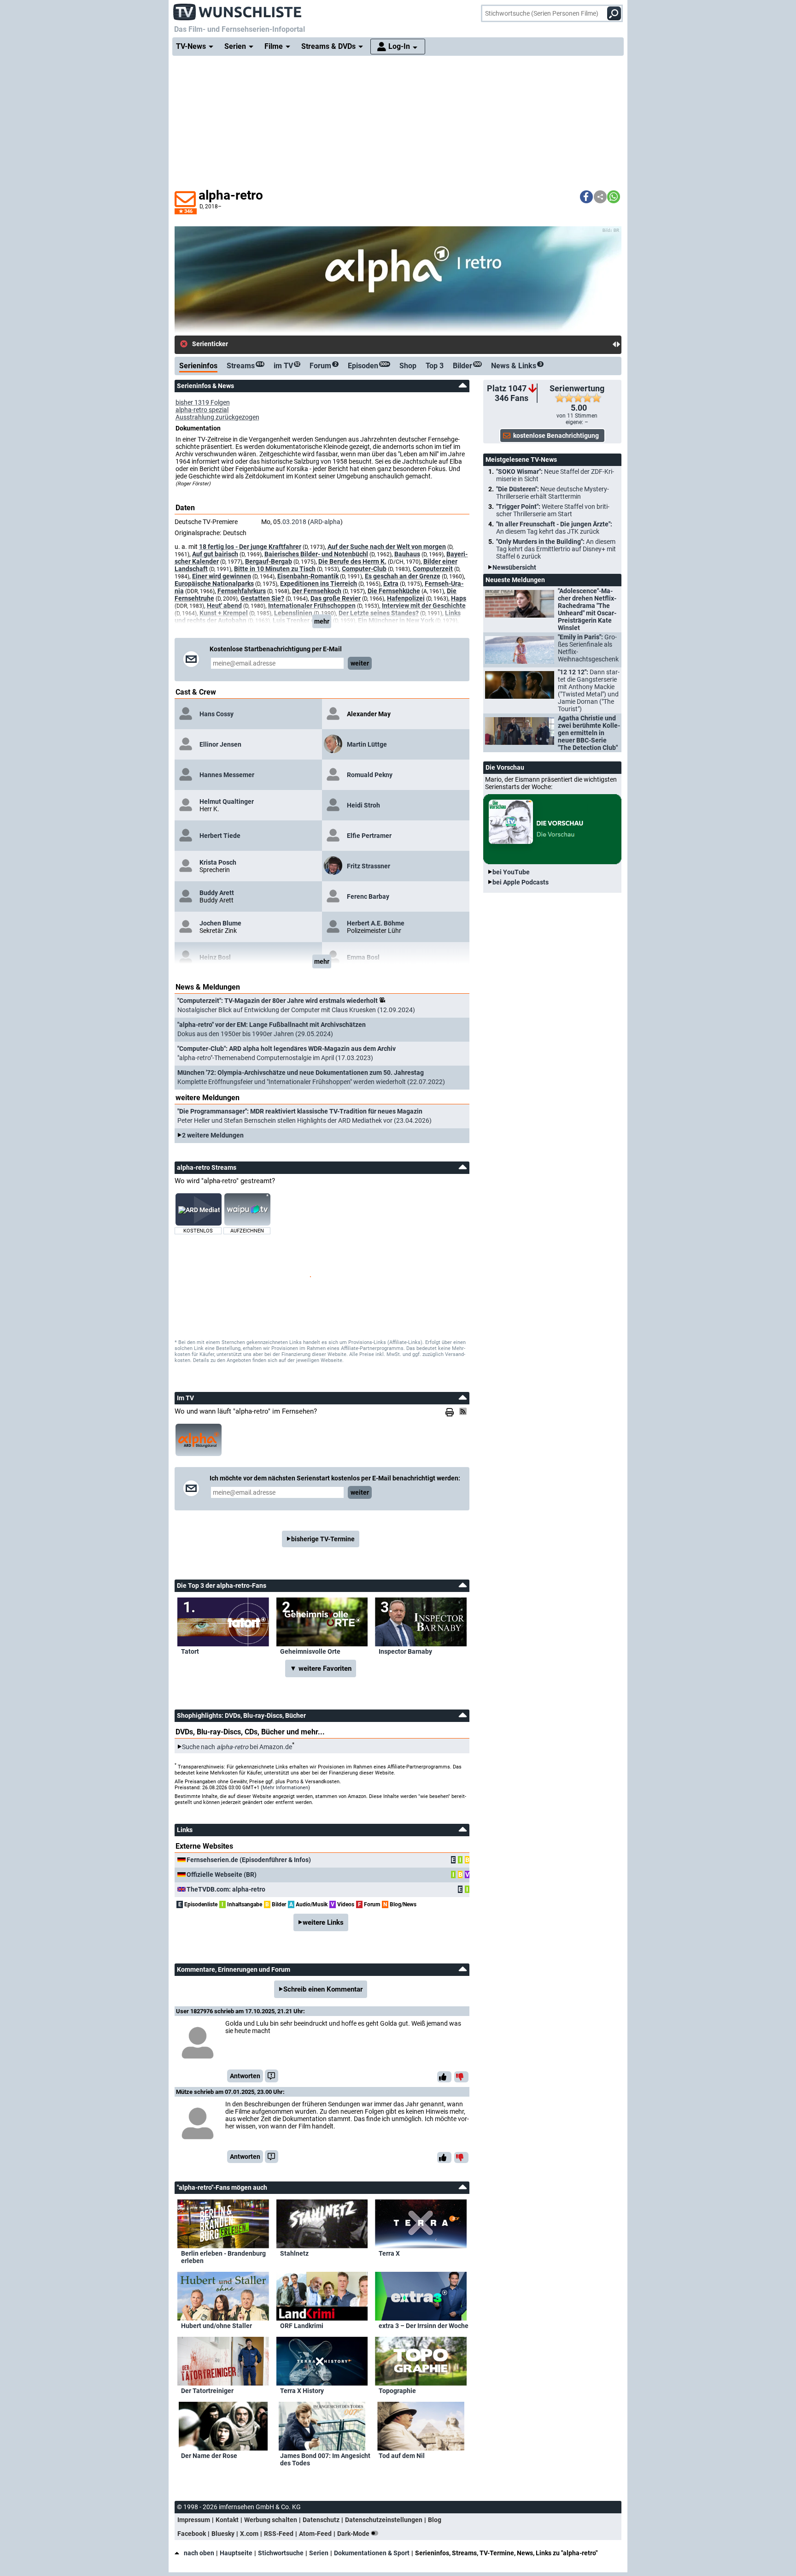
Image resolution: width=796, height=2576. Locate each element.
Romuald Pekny (370, 775)
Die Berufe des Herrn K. (352, 561)
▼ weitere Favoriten (321, 1668)
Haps (459, 598)
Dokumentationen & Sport (372, 2553)
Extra (391, 584)
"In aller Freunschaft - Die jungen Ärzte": (554, 528)
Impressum (194, 2520)
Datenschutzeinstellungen (384, 2520)
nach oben (199, 2553)
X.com (249, 2534)
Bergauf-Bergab (269, 561)
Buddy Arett (217, 893)
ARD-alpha (325, 522)
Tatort (190, 1651)
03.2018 (294, 522)
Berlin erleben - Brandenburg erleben (223, 2257)
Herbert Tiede (220, 836)
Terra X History (302, 2391)
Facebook (192, 2534)
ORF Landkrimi (302, 2326)
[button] (586, 197)
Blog (435, 2520)
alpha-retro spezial (202, 410)
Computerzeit (433, 569)
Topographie (397, 2391)
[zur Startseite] (238, 9)
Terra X (389, 2253)
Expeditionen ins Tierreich (319, 584)
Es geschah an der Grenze (403, 576)
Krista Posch (218, 862)
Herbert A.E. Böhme (376, 923)
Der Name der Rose (209, 2456)
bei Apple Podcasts (521, 882)
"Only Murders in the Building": (556, 549)
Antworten (245, 2076)
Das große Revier (336, 598)
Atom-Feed (315, 2534)
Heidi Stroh (363, 805)
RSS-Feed (279, 2534)
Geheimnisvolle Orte (310, 1651)
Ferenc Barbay (368, 896)
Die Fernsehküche (394, 591)
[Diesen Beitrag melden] (272, 2076)
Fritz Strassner (369, 866)
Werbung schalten (271, 2520)
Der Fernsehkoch (317, 591)
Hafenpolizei (406, 598)
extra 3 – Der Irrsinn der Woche (424, 2326)
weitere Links (323, 1922)
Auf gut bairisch (215, 554)
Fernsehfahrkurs (242, 591)
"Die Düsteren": (553, 493)
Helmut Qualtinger (227, 802)
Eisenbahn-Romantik (308, 576)
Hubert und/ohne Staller (217, 2326)
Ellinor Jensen (220, 744)
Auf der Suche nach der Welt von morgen (387, 547)
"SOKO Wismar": (555, 475)
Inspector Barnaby (405, 1651)
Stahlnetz (294, 2253)
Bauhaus (407, 554)
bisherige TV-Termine (323, 1539)
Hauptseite (236, 2553)
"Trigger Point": (553, 510)
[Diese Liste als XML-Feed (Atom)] (464, 1411)
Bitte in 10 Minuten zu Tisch (275, 569)
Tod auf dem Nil (402, 2456)
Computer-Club (364, 569)
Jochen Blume (220, 923)
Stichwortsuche (281, 2553)
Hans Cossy (217, 714)
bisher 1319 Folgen (203, 402)
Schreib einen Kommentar (323, 1989)
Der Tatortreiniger (207, 2391)
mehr (322, 621)
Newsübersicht (514, 567)
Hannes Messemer (227, 775)
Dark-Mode (354, 2534)
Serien (319, 2553)
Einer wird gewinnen (222, 576)
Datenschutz (321, 2520)
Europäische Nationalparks (214, 584)
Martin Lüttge (367, 744)
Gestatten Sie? (262, 598)
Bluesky (223, 2534)
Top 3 (435, 366)
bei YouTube (511, 872)
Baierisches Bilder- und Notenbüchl (316, 554)
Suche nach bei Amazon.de (237, 1747)
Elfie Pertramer (369, 836)
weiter (360, 663)
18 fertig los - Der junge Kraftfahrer (250, 547)
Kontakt (227, 2520)
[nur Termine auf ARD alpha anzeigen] (199, 1440)
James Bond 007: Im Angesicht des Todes (325, 2459)
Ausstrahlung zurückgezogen (217, 417)
